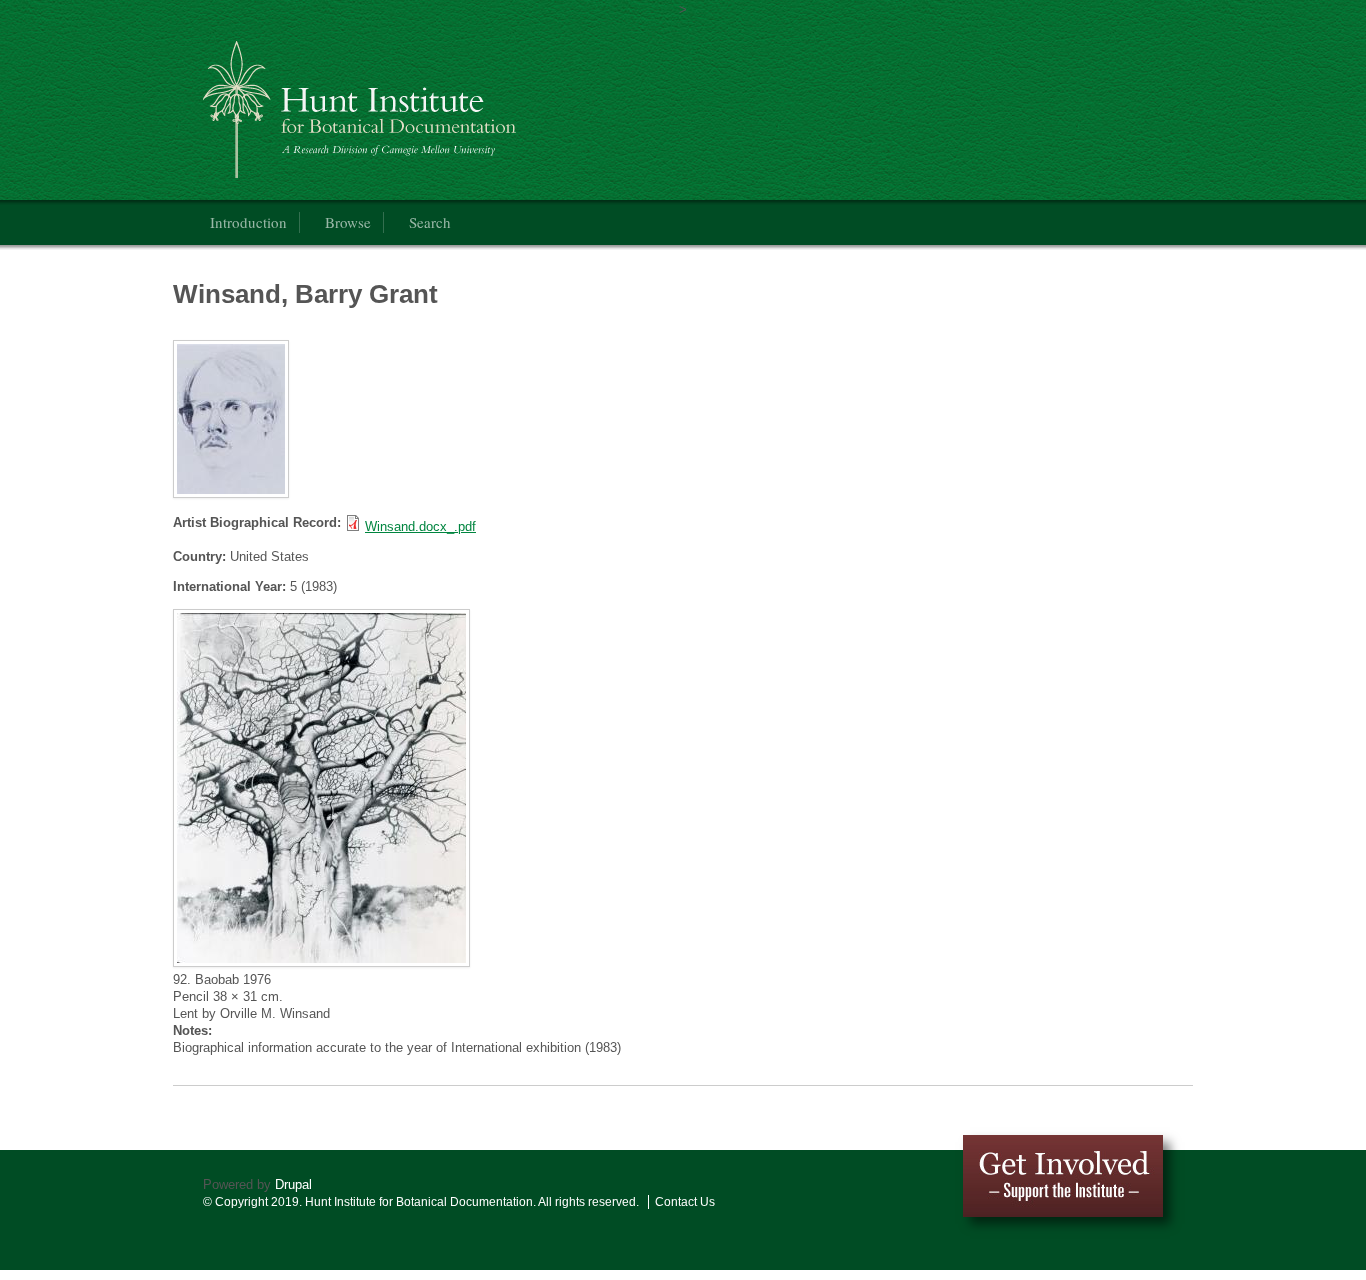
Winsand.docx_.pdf (420, 526)
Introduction (248, 222)
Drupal (293, 1184)
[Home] (467, 105)
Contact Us (685, 1202)
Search (430, 222)
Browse (348, 222)
